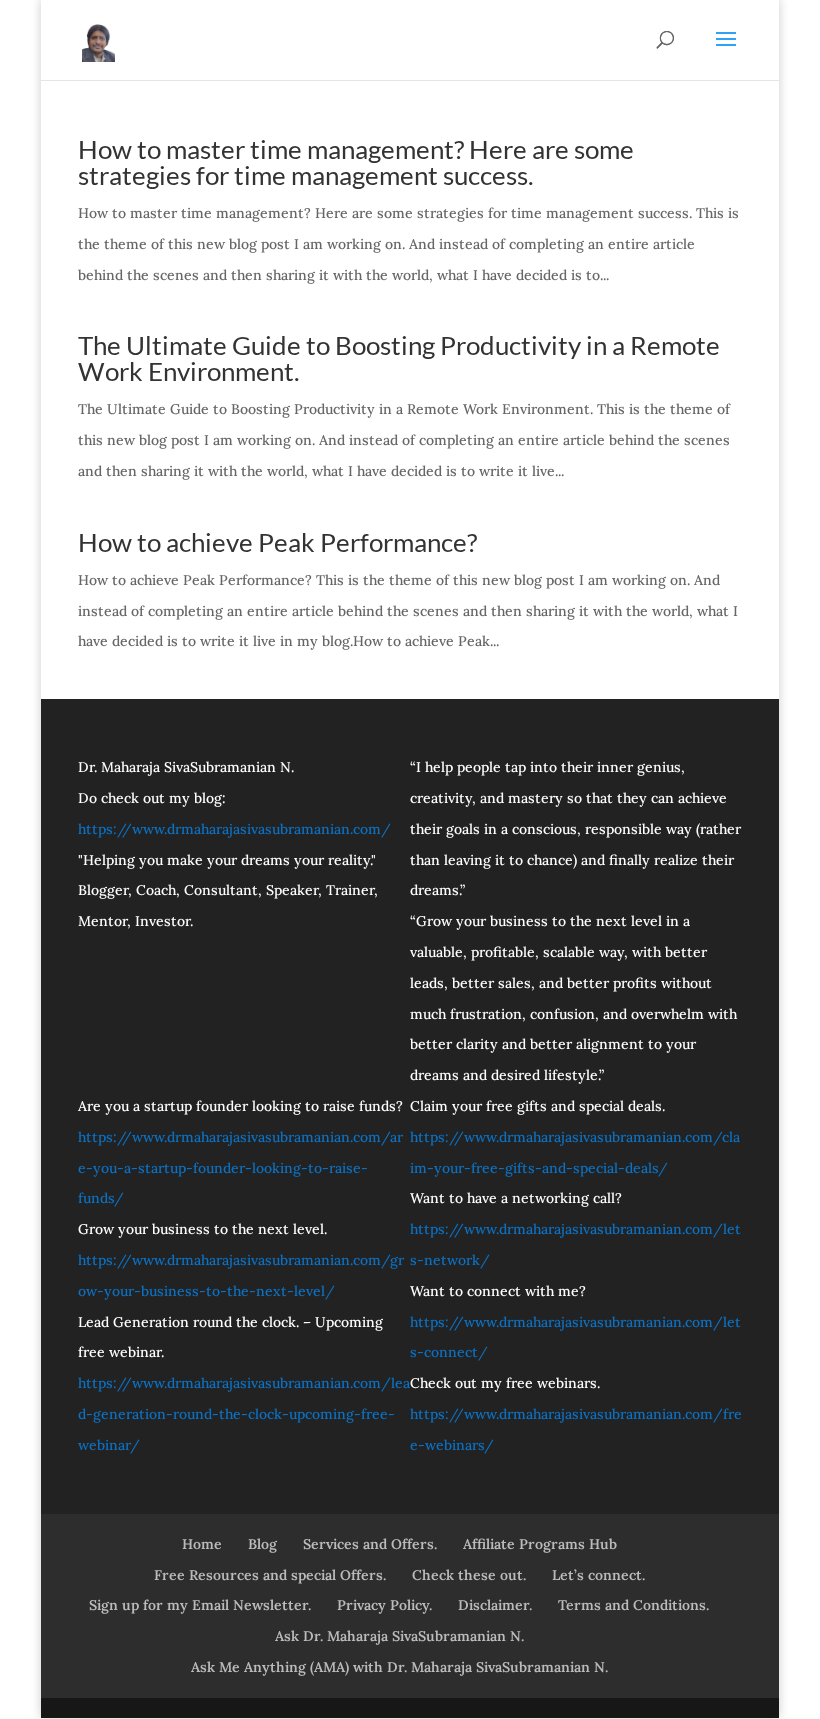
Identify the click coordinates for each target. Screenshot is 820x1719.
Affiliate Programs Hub (540, 1544)
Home (202, 1544)
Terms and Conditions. (633, 1605)
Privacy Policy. (384, 1605)
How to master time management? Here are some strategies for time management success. (356, 162)
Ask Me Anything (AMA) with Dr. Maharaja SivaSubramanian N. (399, 1667)
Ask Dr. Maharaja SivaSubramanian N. (399, 1636)
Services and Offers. (370, 1544)
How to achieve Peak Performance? (277, 542)
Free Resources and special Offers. (270, 1575)
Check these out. (469, 1575)
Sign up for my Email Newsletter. (200, 1605)
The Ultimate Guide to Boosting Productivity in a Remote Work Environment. (399, 358)
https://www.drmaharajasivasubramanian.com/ (234, 829)
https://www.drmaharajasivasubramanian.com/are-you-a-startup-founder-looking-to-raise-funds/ (240, 1168)
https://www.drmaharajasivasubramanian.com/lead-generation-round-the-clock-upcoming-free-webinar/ (244, 1414)
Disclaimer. (495, 1605)
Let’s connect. (598, 1575)
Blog (262, 1544)
